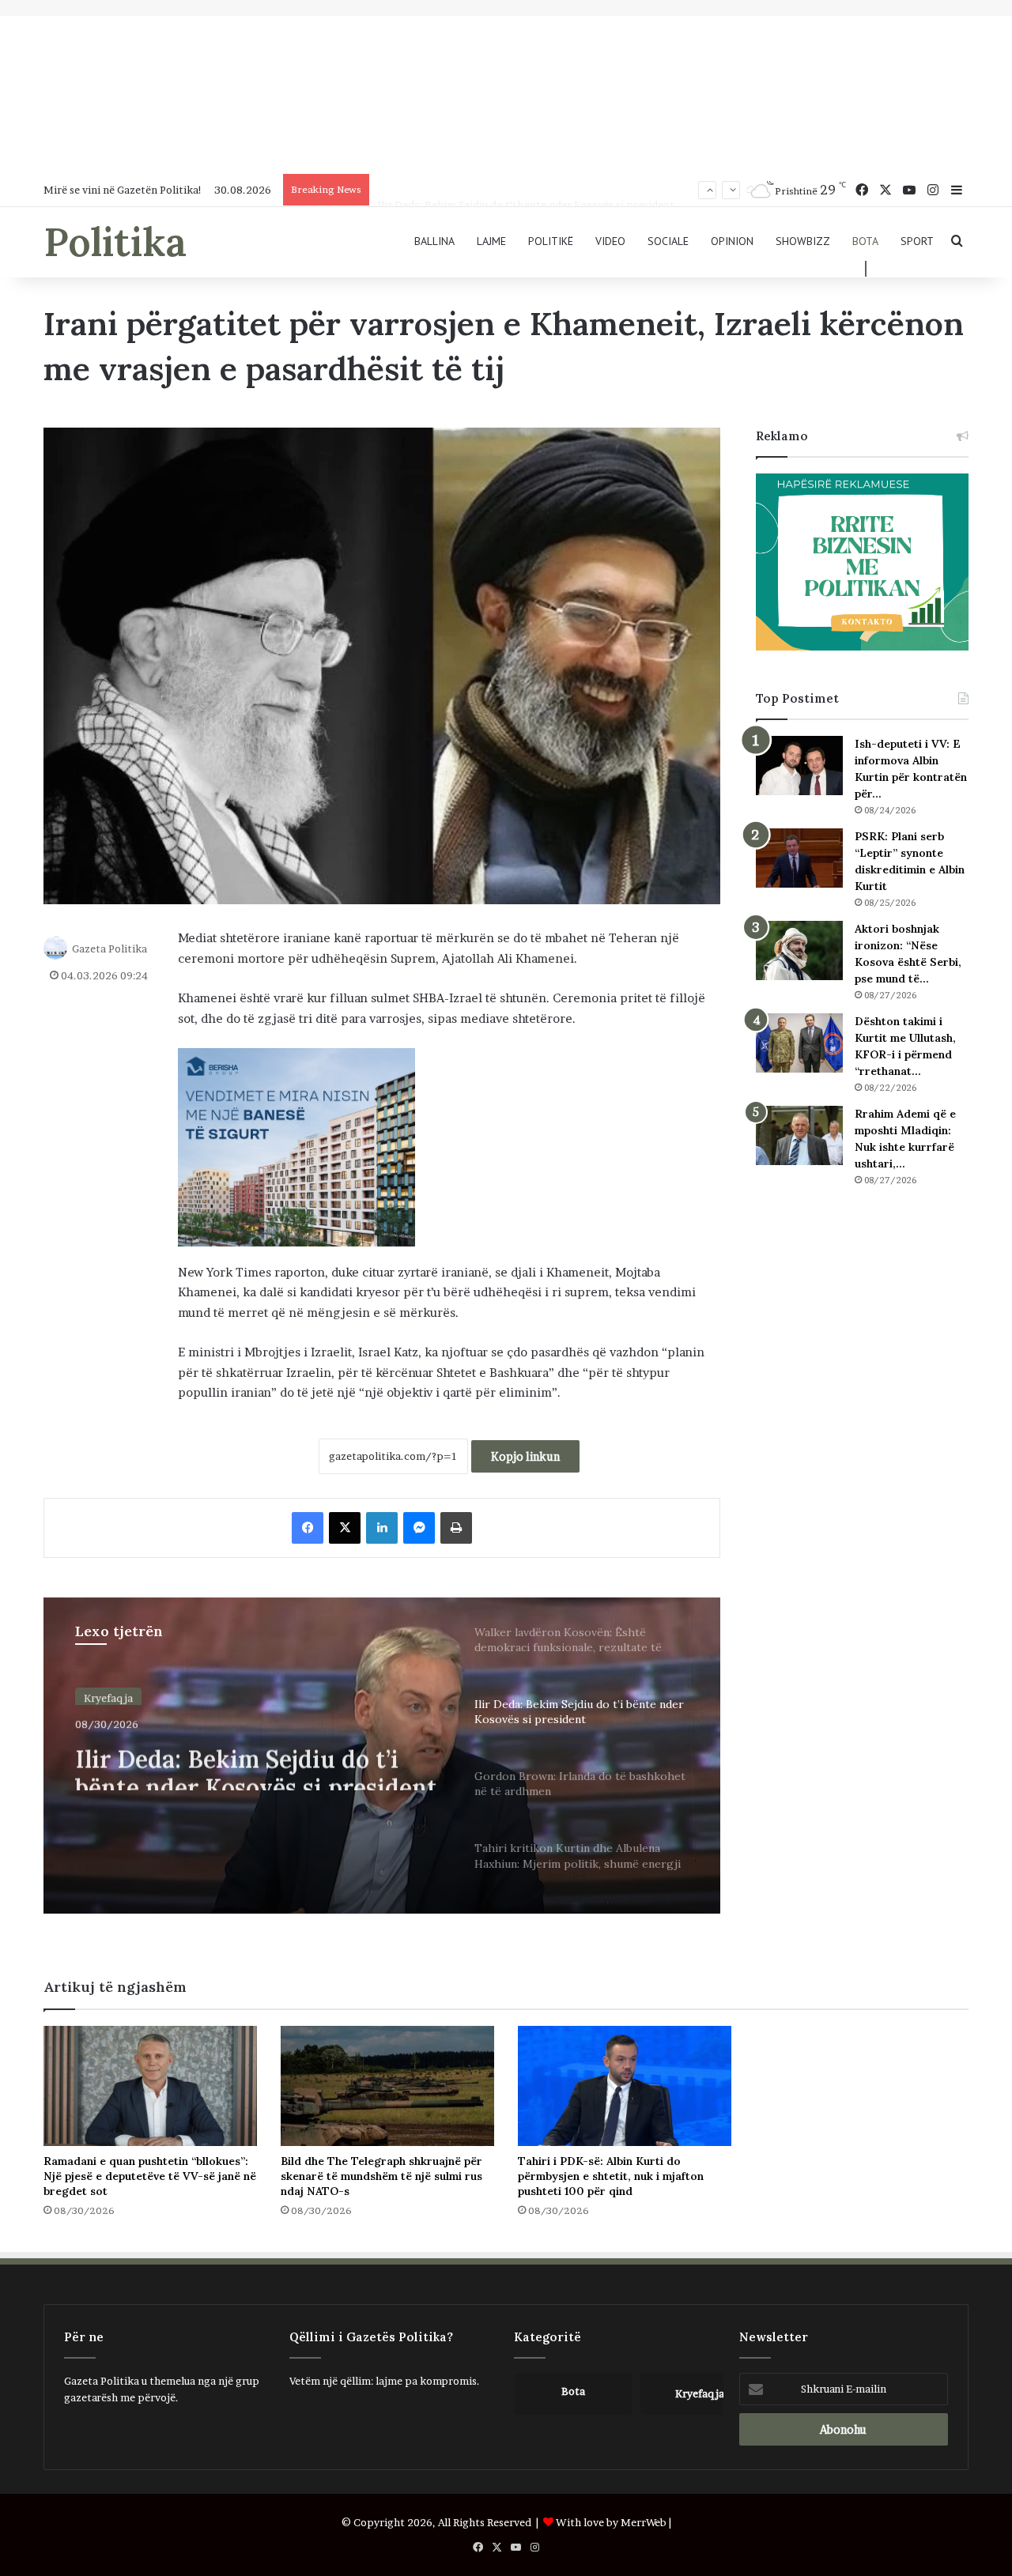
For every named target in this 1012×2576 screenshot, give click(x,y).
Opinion (732, 241)
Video (610, 241)
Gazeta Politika (110, 949)
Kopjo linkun (525, 1456)
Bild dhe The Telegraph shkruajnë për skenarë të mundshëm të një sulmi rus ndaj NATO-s (381, 2176)
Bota (865, 241)
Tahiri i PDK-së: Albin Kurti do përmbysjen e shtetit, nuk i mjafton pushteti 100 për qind (611, 2176)
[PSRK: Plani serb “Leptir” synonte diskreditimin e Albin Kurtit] (799, 858)
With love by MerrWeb (611, 2522)
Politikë (551, 241)
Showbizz (803, 241)
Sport (917, 241)
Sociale (668, 241)
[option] (382, 1756)
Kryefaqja (108, 1695)
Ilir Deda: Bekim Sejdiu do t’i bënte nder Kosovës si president (526, 190)
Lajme (491, 241)
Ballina (434, 241)
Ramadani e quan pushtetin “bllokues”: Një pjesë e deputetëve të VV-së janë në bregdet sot (150, 2176)
